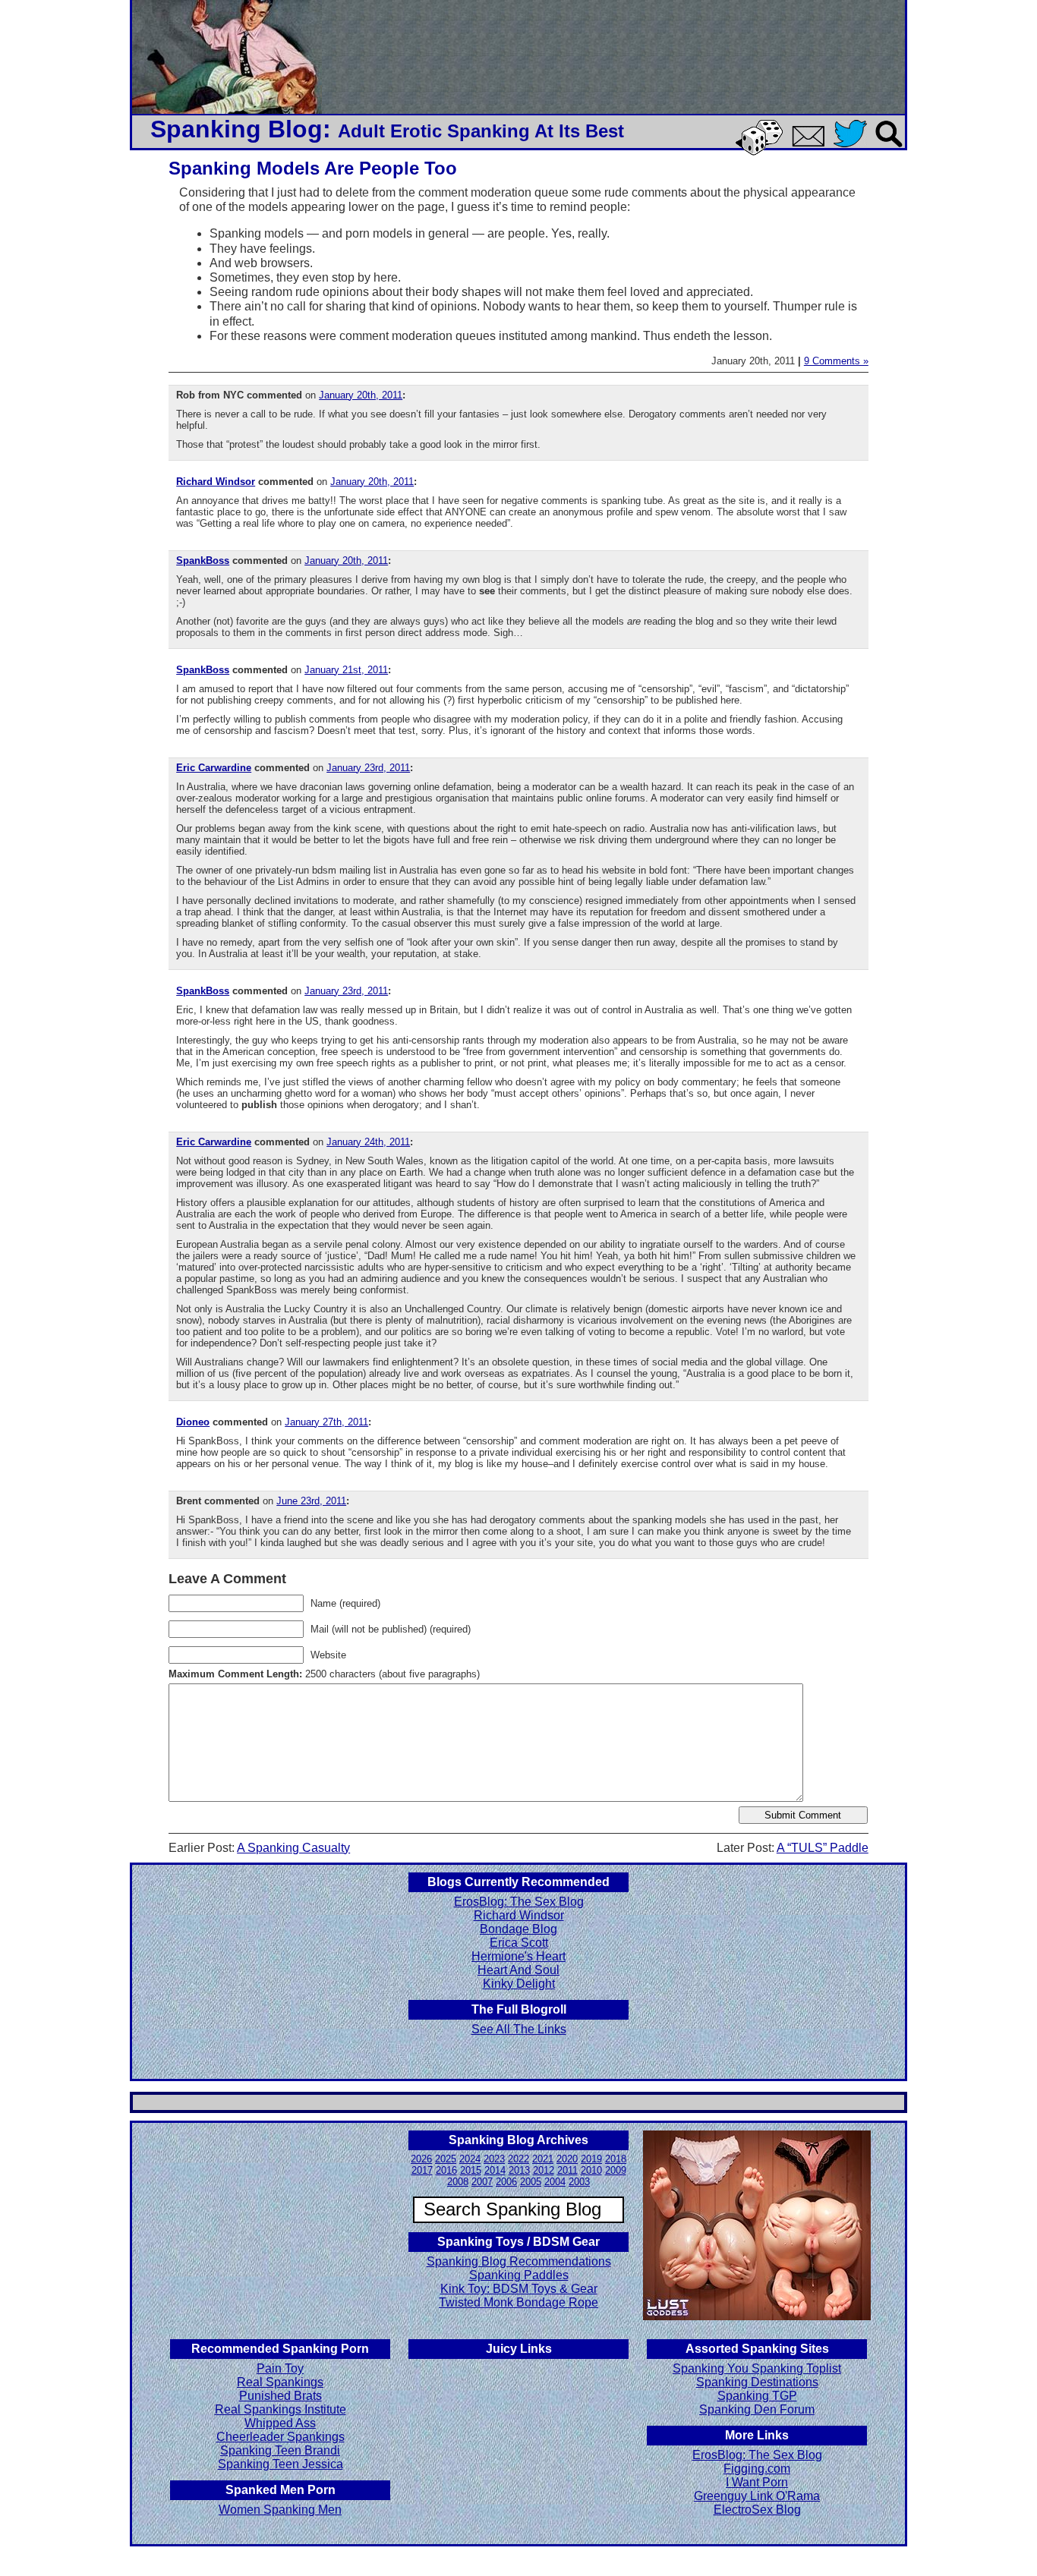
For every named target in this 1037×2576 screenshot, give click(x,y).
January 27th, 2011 (326, 1422)
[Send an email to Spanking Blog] (812, 144)
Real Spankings (280, 2382)
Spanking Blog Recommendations (519, 2261)
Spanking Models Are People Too (313, 168)
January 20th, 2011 (361, 395)
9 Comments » (836, 361)
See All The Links (519, 2029)
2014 (495, 2170)
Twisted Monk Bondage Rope (518, 2302)
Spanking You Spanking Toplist (757, 2368)
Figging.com (757, 2469)
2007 (482, 2182)
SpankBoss (203, 561)
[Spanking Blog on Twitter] (854, 148)
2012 (544, 2170)
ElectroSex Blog (757, 2510)
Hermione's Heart (518, 1956)
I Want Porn (757, 2482)
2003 (579, 2182)
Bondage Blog (518, 1929)
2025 (446, 2159)
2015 (471, 2170)
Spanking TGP (757, 2396)
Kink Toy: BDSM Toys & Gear (519, 2289)
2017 (422, 2170)
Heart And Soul (518, 1970)
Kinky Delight (519, 1984)
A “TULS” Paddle (823, 1848)
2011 (567, 2170)
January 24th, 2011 (368, 1142)
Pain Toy (280, 2368)
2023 (494, 2159)
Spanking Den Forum (757, 2409)
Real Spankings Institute (281, 2409)
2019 (591, 2159)
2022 (518, 2159)
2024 (470, 2159)
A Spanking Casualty (293, 1848)
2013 (519, 2170)
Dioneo (193, 1422)
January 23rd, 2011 (368, 768)
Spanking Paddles (519, 2275)
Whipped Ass (280, 2423)
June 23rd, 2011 (311, 1501)
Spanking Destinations (757, 2382)
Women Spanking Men (280, 2510)
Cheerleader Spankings (281, 2437)
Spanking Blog (236, 129)
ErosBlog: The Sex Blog (519, 1902)
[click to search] (890, 148)
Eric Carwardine (214, 768)
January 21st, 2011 (346, 670)
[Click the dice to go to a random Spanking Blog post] (762, 152)
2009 (616, 2170)
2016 (446, 2170)
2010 (591, 2170)
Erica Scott (519, 1943)
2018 (616, 2159)
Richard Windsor (216, 482)
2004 (555, 2182)
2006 (506, 2182)
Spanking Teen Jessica (281, 2464)
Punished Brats (281, 2396)
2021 (543, 2159)
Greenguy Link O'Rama (757, 2496)
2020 (567, 2159)
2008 (458, 2182)
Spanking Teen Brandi (280, 2450)
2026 (421, 2159)
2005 (531, 2182)
